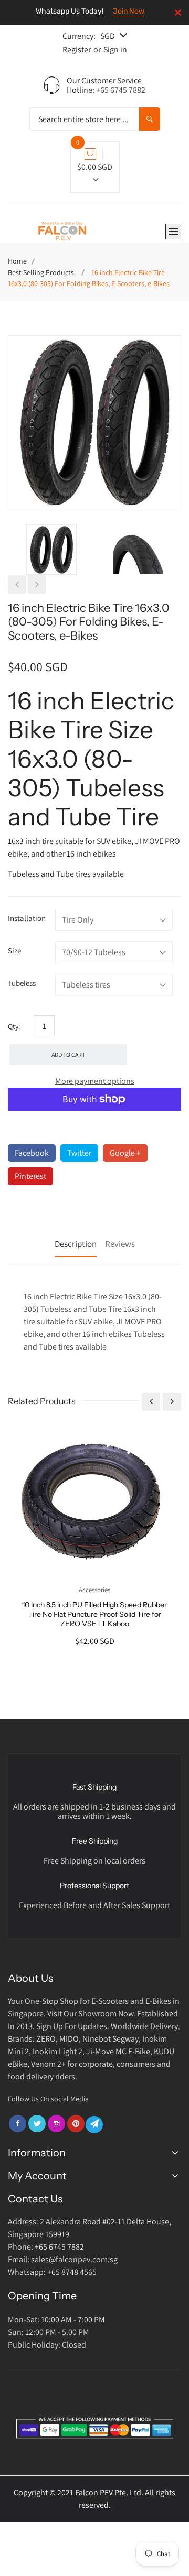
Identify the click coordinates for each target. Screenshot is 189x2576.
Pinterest (30, 1176)
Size (14, 951)
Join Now (129, 11)
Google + (125, 1153)
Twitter (79, 1153)
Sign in (115, 50)
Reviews (120, 1244)
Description (76, 1244)
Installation (27, 918)
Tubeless (22, 983)
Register (77, 50)
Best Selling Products (41, 272)
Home (17, 261)
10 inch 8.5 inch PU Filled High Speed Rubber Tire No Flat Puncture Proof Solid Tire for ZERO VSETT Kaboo (94, 1614)
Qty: (14, 1026)
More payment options (95, 1081)
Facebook (32, 1153)
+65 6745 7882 (121, 90)
